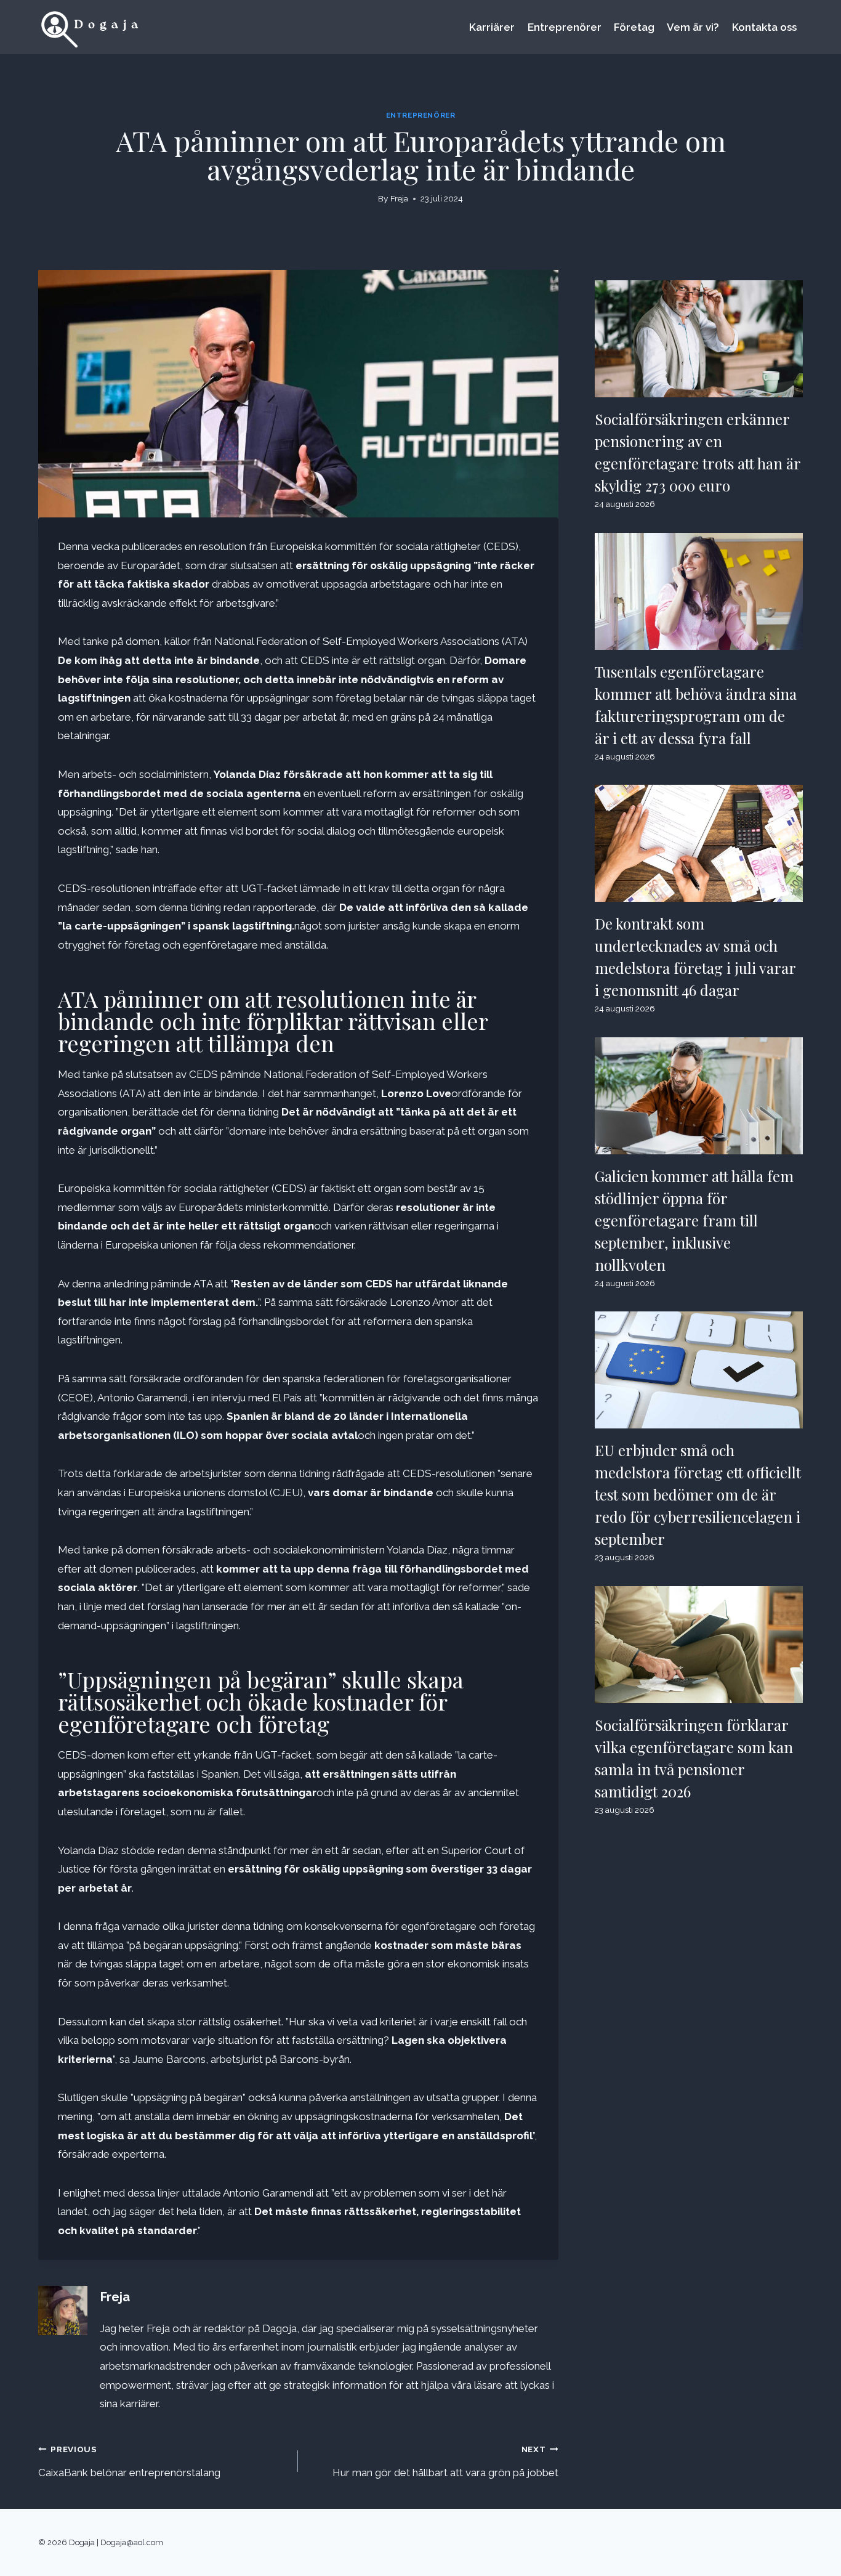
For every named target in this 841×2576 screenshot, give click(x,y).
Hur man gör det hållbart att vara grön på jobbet (445, 2461)
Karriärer (492, 27)
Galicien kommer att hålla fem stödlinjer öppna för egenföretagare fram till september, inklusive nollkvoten (694, 1220)
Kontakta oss (764, 27)
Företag (634, 27)
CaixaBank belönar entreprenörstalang (129, 2461)
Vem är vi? (693, 27)
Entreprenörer (565, 27)
